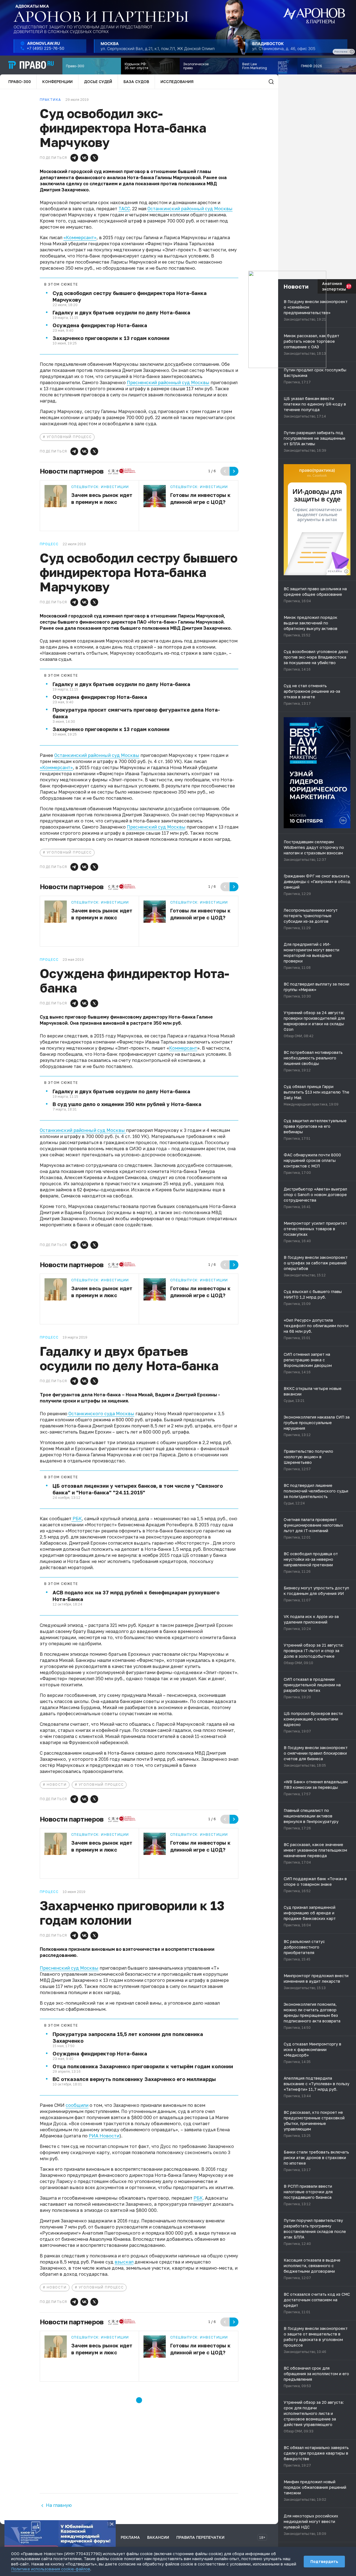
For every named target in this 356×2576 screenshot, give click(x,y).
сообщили (77, 2105)
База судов (136, 82)
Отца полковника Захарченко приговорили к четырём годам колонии (143, 2066)
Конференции (57, 82)
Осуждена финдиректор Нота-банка (100, 325)
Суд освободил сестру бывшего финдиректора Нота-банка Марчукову (130, 296)
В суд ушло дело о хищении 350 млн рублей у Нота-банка (127, 1104)
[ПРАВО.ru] (31, 65)
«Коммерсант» (80, 237)
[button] (74, 158)
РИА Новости (104, 2136)
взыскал (124, 2262)
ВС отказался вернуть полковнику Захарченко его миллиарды (134, 2079)
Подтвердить (324, 2561)
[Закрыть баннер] (112, 2524)
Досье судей (98, 82)
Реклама (130, 2537)
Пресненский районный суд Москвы (168, 382)
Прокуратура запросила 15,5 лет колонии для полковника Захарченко (128, 2037)
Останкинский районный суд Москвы (190, 209)
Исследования (177, 82)
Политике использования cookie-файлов (51, 2569)
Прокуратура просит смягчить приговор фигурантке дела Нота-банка (136, 713)
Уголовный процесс (69, 437)
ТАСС (124, 209)
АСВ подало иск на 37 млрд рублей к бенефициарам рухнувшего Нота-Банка (136, 1596)
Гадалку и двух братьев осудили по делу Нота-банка (121, 312)
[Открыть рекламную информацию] (346, 571)
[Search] (271, 82)
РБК (77, 1519)
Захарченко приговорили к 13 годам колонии (111, 338)
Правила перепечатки (200, 2537)
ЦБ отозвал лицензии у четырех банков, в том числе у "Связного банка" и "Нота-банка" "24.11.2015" (138, 1489)
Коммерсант (183, 1048)
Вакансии (158, 2537)
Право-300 (20, 82)
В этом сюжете (61, 284)
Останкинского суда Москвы (101, 1414)
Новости (57, 1785)
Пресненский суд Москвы (156, 827)
